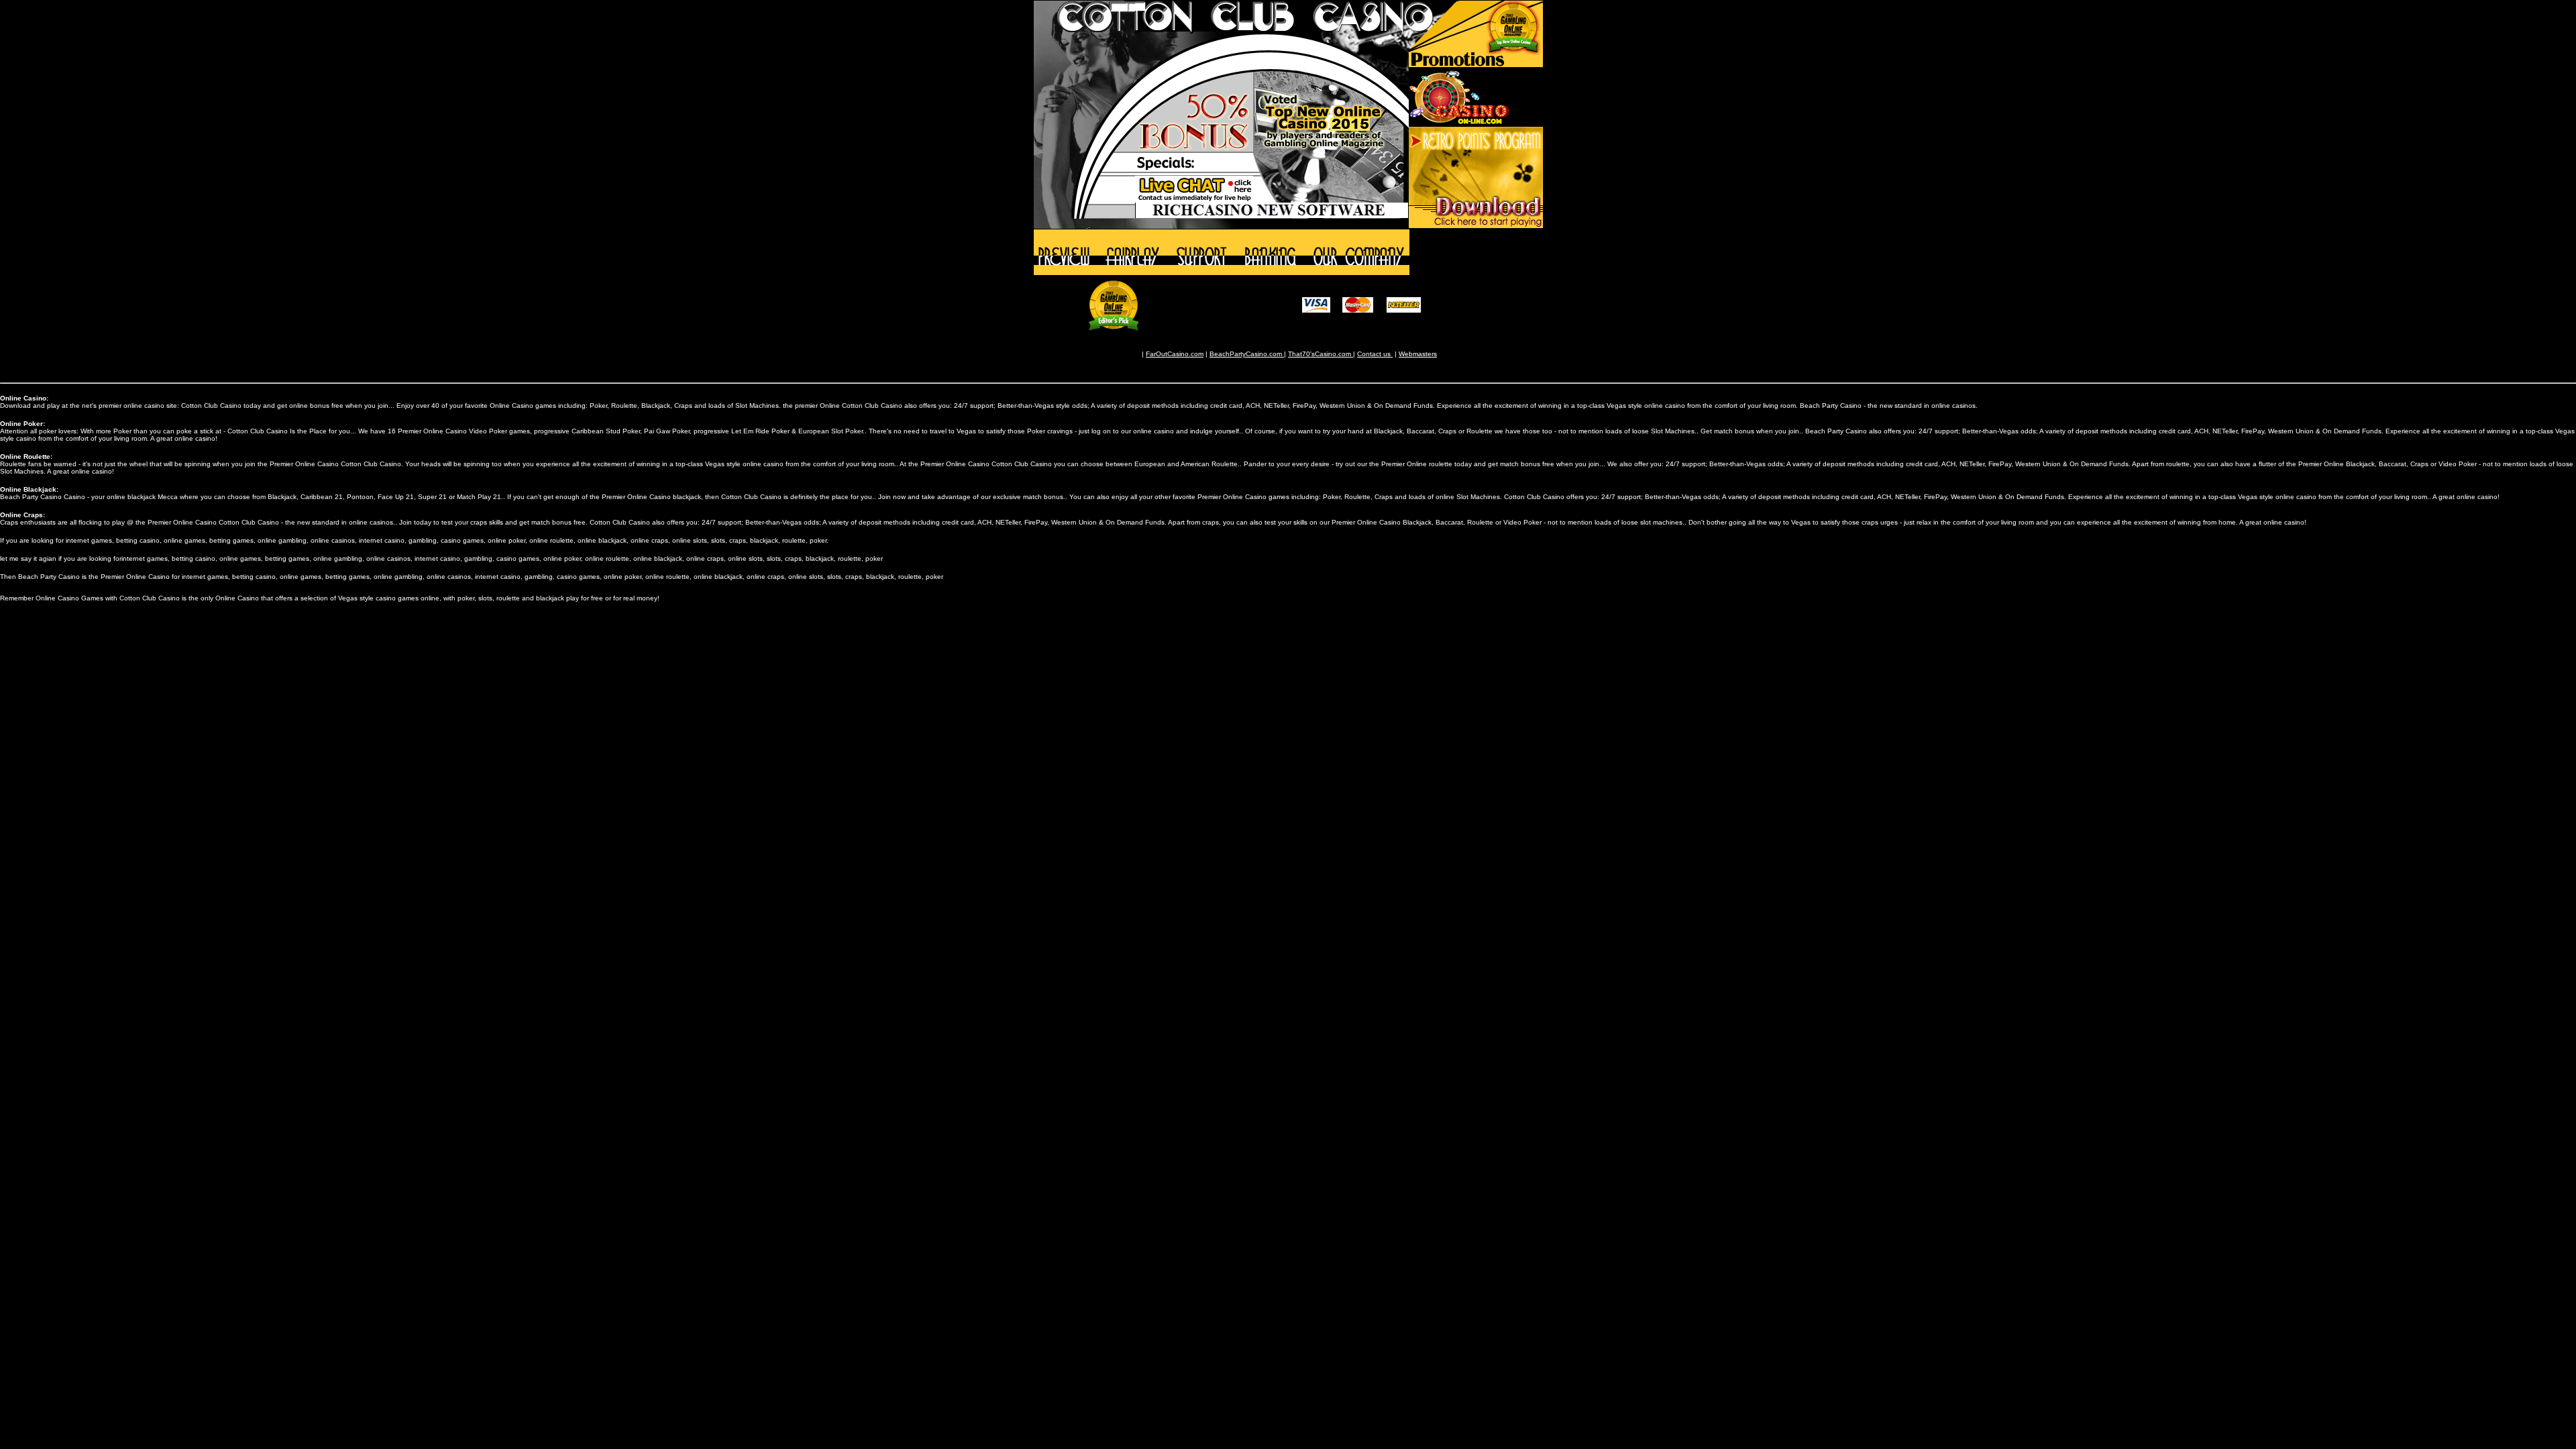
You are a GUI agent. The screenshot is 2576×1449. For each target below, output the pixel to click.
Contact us (1375, 354)
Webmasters (1418, 354)
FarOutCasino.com (1175, 354)
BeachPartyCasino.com (1247, 354)
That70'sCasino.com (1321, 354)
